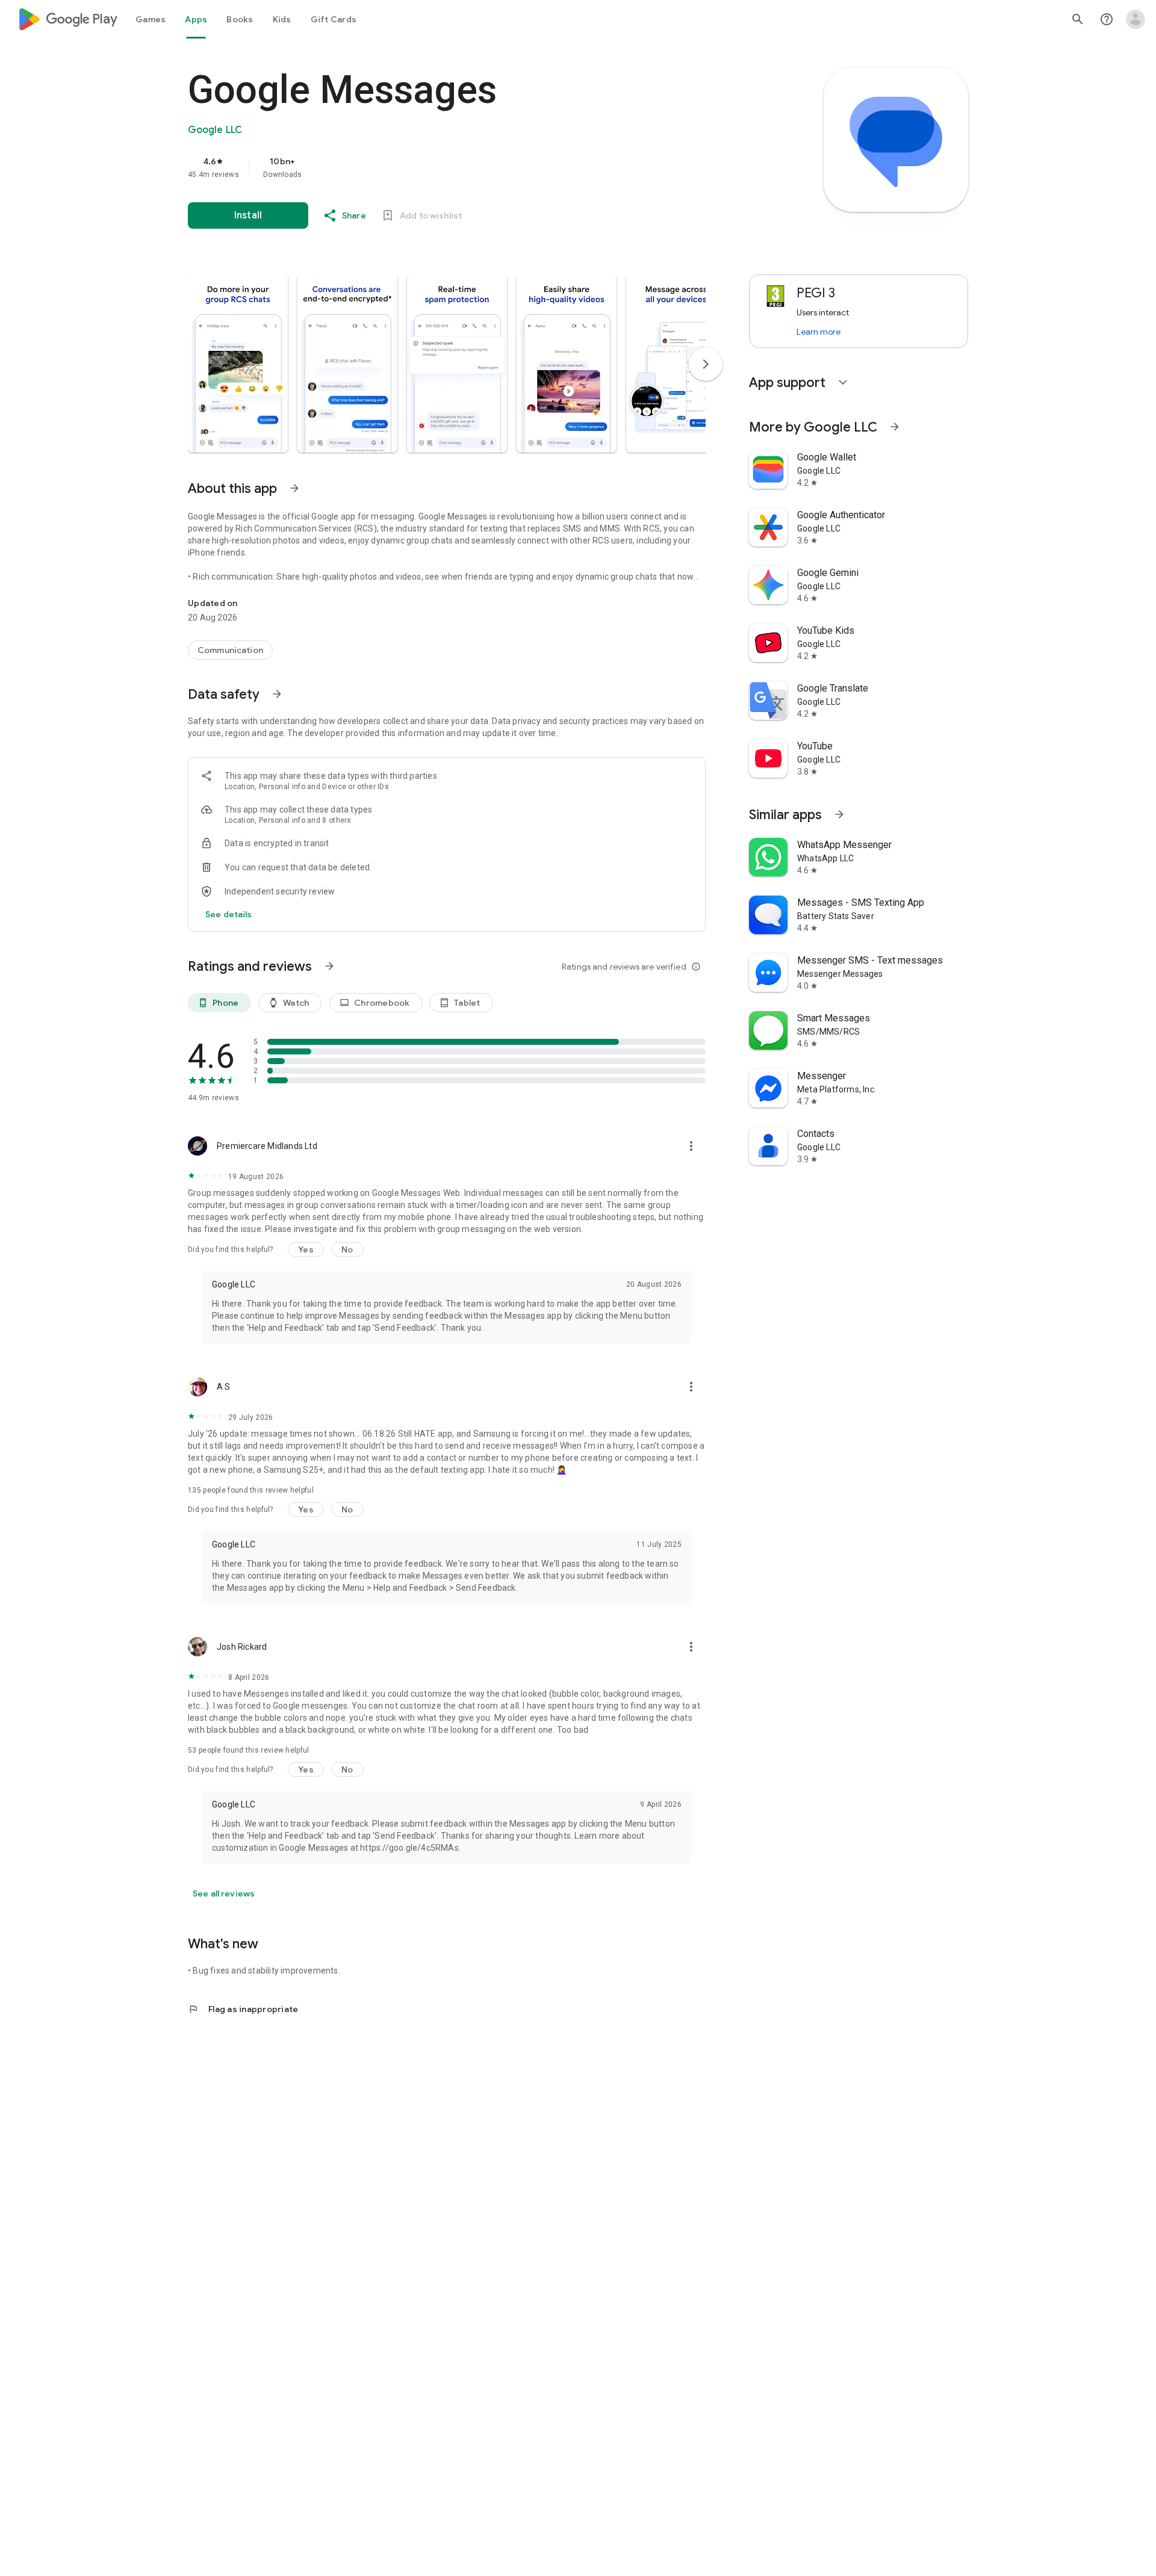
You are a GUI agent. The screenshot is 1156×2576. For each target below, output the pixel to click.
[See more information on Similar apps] (839, 814)
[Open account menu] (1136, 19)
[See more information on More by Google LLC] (895, 427)
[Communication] (230, 650)
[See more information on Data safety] (277, 694)
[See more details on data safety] (229, 914)
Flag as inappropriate (243, 2009)
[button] (238, 364)
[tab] (151, 19)
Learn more (819, 332)
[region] (429, 167)
